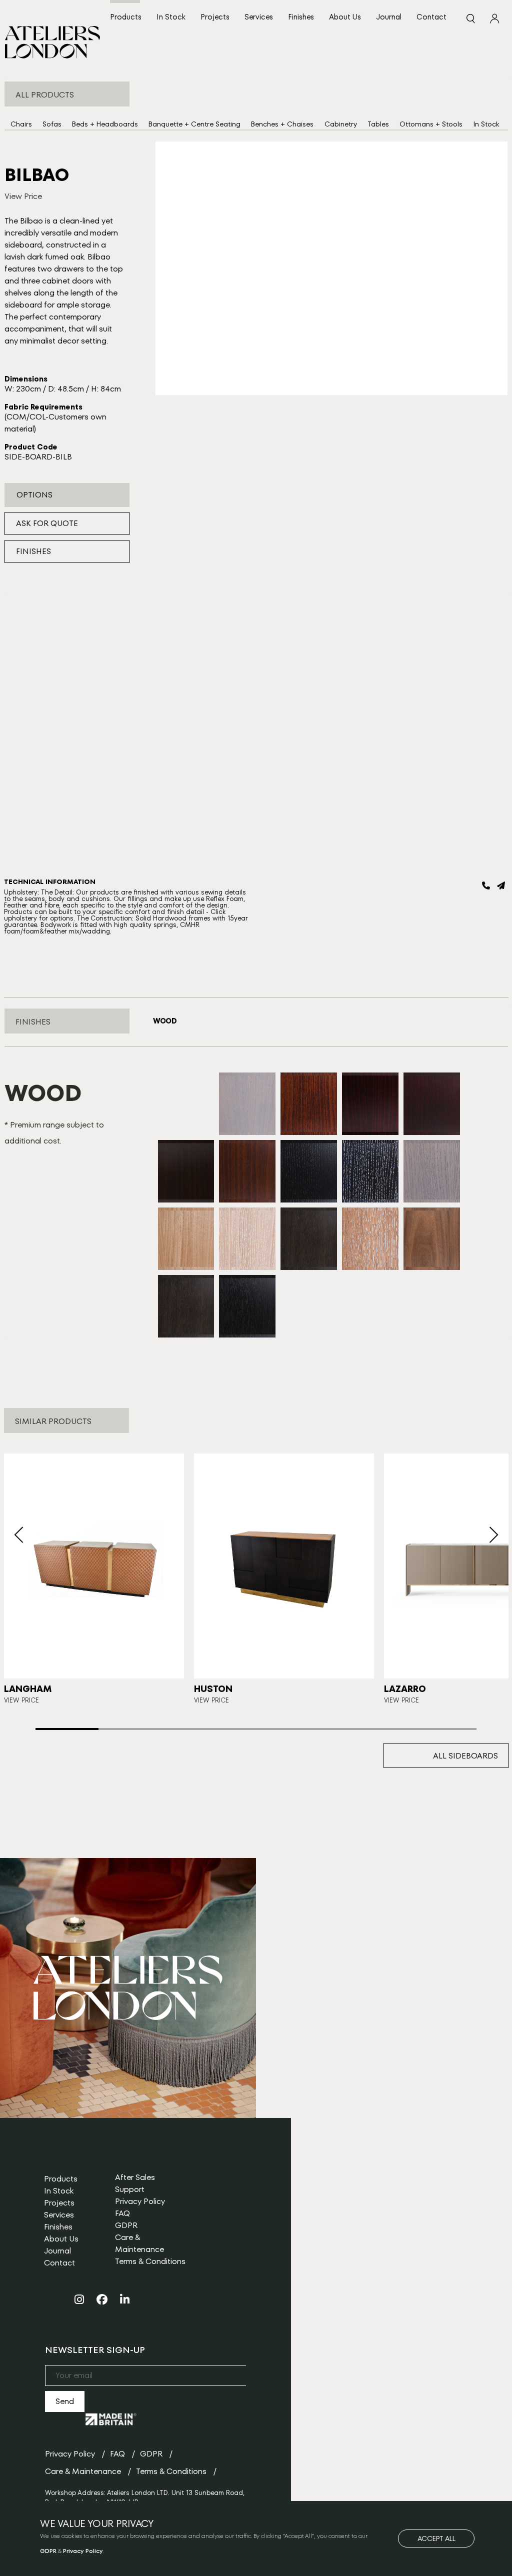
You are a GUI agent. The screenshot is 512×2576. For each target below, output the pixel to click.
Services (259, 17)
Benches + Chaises (282, 124)
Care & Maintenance (139, 2243)
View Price (23, 196)
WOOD (165, 1021)
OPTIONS (34, 495)
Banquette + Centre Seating (194, 124)
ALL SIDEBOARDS (465, 1756)
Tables (378, 124)
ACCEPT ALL (436, 2538)
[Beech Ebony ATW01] (186, 1133)
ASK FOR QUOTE (47, 523)
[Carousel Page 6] (382, 1729)
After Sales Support (135, 2183)
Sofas (52, 124)
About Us (345, 17)
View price (211, 1700)
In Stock (171, 17)
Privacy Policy (140, 2201)
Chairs (21, 124)
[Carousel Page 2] (130, 1729)
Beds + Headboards (105, 124)
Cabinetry (341, 124)
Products (126, 17)
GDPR (126, 2225)
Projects (215, 17)
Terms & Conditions (150, 2261)
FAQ (122, 2213)
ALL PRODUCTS (45, 95)
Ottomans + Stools (431, 124)
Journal (389, 17)
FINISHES (33, 551)
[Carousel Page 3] (193, 1729)
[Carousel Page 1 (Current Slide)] (67, 1729)
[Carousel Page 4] (256, 1729)
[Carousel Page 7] (445, 1729)
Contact (431, 17)
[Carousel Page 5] (319, 1729)
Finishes (301, 17)
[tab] (165, 1021)
